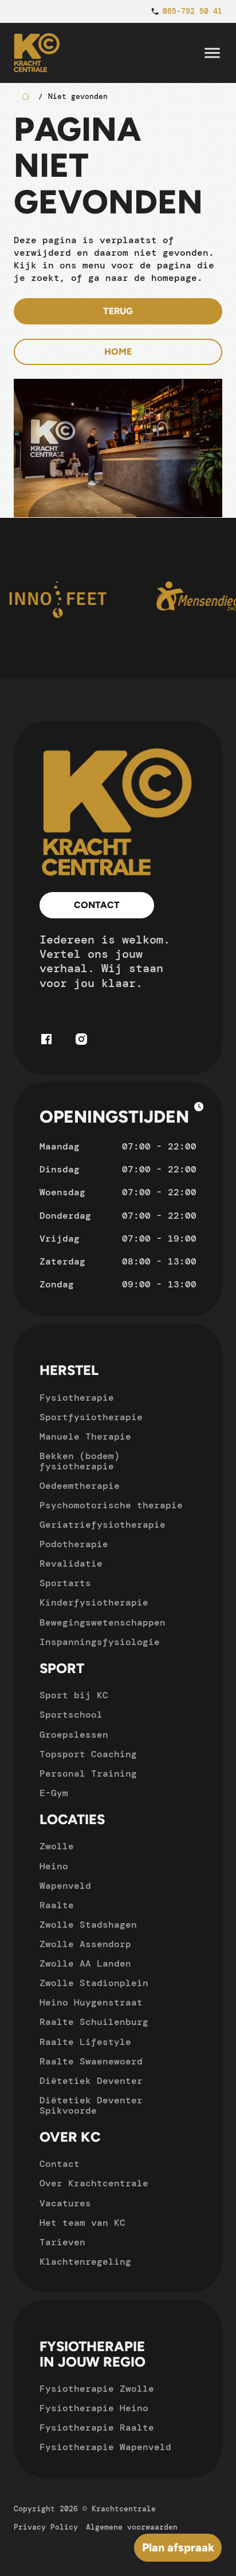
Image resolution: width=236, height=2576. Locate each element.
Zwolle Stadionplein (94, 1983)
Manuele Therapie (85, 1437)
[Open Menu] (212, 53)
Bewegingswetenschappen (103, 1623)
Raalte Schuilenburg (94, 2022)
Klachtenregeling (85, 2262)
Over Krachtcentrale (94, 2183)
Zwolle (57, 1846)
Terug (118, 311)
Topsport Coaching (88, 1754)
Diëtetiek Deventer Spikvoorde (91, 2106)
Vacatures (65, 2204)
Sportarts (65, 1583)
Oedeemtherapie (80, 1486)
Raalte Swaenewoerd (91, 2062)
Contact (97, 905)
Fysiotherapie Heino (94, 2408)
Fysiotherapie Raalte (97, 2428)
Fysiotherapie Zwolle (97, 2389)
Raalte (57, 1905)
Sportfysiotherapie (91, 1417)
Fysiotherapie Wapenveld (105, 2447)
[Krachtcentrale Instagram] (81, 1043)
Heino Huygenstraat (91, 2003)
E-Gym (54, 1793)
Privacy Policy (46, 2527)
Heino (54, 1866)
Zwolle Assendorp (85, 1944)
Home (118, 352)
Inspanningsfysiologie (100, 1642)
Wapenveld (65, 1886)
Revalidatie (71, 1564)
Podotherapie (74, 1544)
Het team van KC (82, 2223)
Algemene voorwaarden (132, 2527)
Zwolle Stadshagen (88, 1925)
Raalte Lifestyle (85, 2042)
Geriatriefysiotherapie (103, 1525)
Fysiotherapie (77, 1398)
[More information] (199, 1108)
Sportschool (71, 1715)
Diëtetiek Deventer (91, 2081)
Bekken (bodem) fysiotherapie (80, 1461)
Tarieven (62, 2242)
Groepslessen (74, 1735)
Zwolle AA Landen (85, 1964)
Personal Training (88, 1774)
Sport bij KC (74, 1695)
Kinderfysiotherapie (94, 1603)
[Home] (118, 813)
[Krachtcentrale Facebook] (46, 1043)
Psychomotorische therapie (111, 1505)
